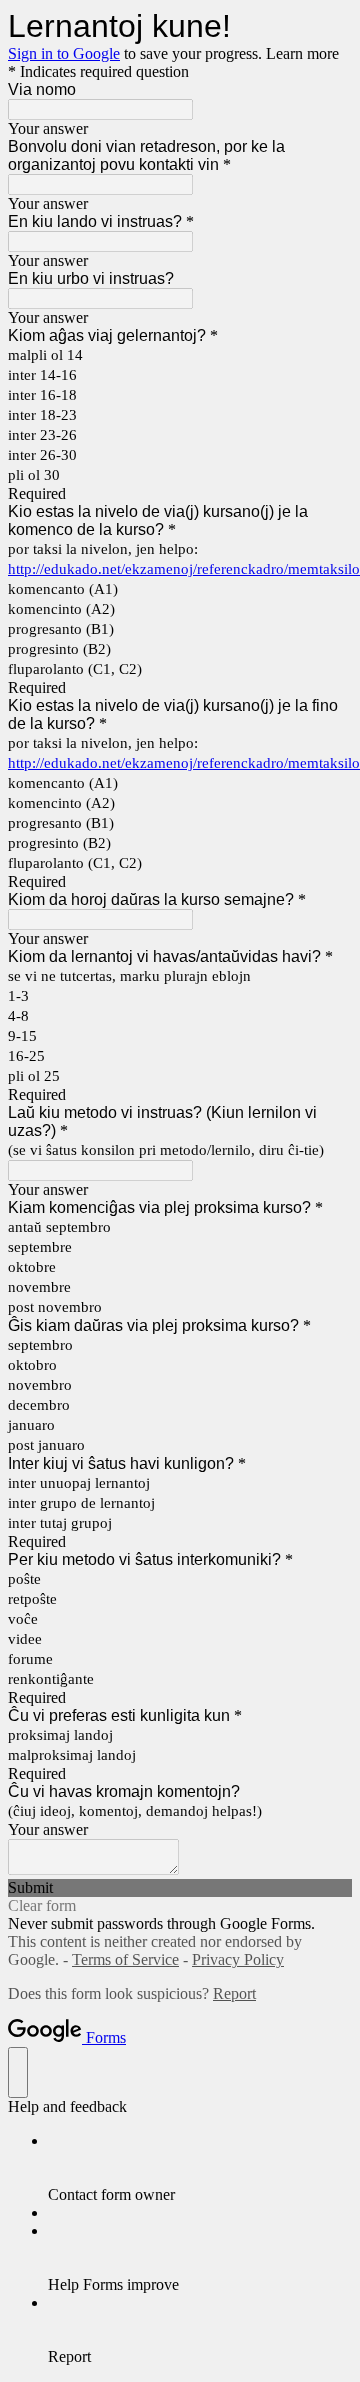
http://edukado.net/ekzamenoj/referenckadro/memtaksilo (184, 569)
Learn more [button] (302, 53)
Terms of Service (125, 1959)
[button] (180, 1888)
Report (234, 1993)
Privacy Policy (238, 1959)
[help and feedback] (18, 2072)
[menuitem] (200, 2168)
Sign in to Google (64, 53)
